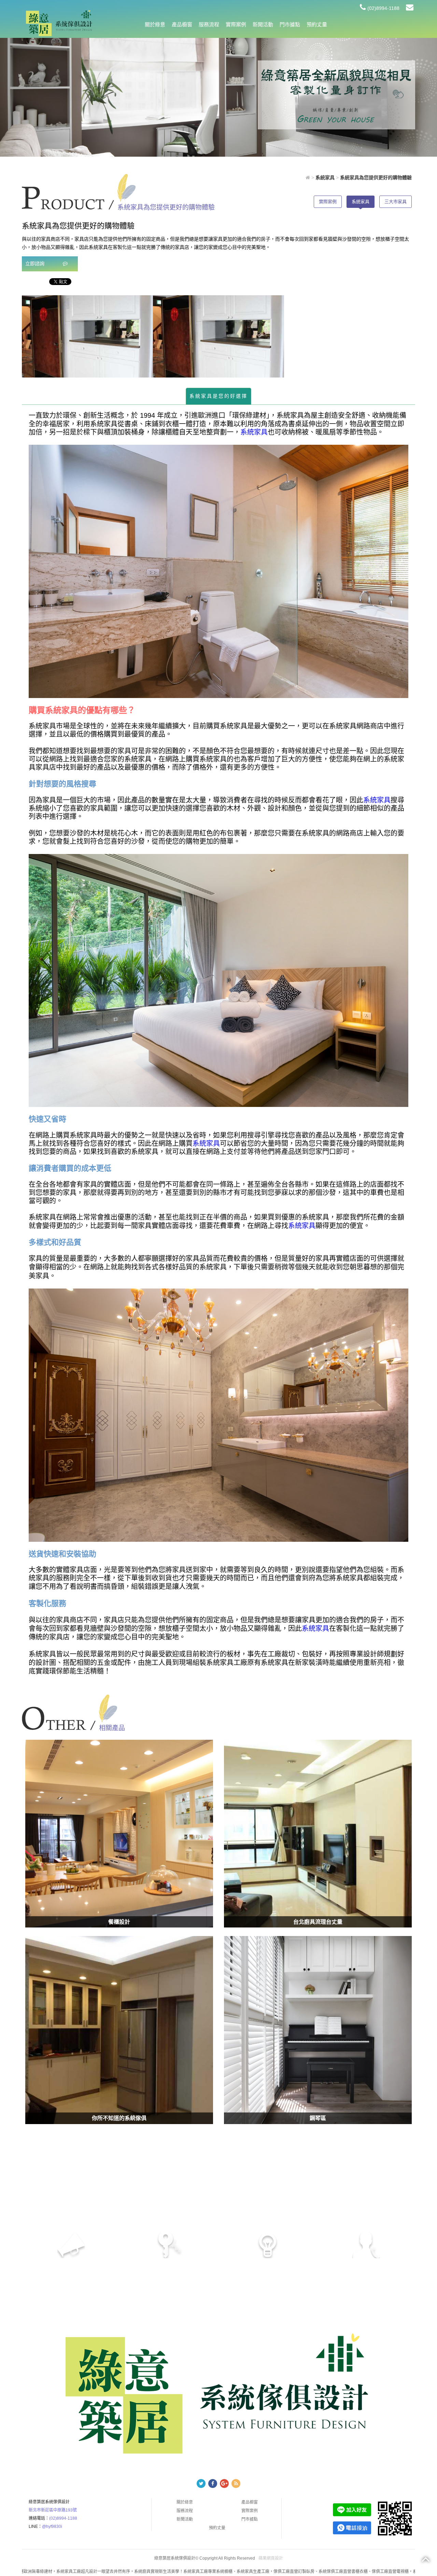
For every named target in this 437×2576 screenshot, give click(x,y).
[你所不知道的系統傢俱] (119, 2030)
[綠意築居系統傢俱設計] (59, 23)
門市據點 (290, 24)
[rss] (236, 2484)
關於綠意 (155, 24)
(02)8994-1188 (383, 8)
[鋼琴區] (318, 2030)
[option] (87, 336)
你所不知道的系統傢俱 (119, 2118)
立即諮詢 (36, 264)
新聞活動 (263, 24)
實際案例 (236, 24)
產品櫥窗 (182, 24)
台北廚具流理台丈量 (318, 1922)
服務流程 (209, 24)
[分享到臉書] (213, 2484)
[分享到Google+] (224, 2484)
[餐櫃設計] (119, 1834)
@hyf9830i (52, 2527)
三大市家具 (396, 202)
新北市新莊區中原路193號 (53, 2510)
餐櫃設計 (119, 1922)
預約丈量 (317, 24)
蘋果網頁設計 (271, 2558)
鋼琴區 (318, 2118)
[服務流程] (336, 95)
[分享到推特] (201, 2484)
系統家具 (361, 202)
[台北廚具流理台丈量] (318, 1834)
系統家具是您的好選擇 (218, 396)
